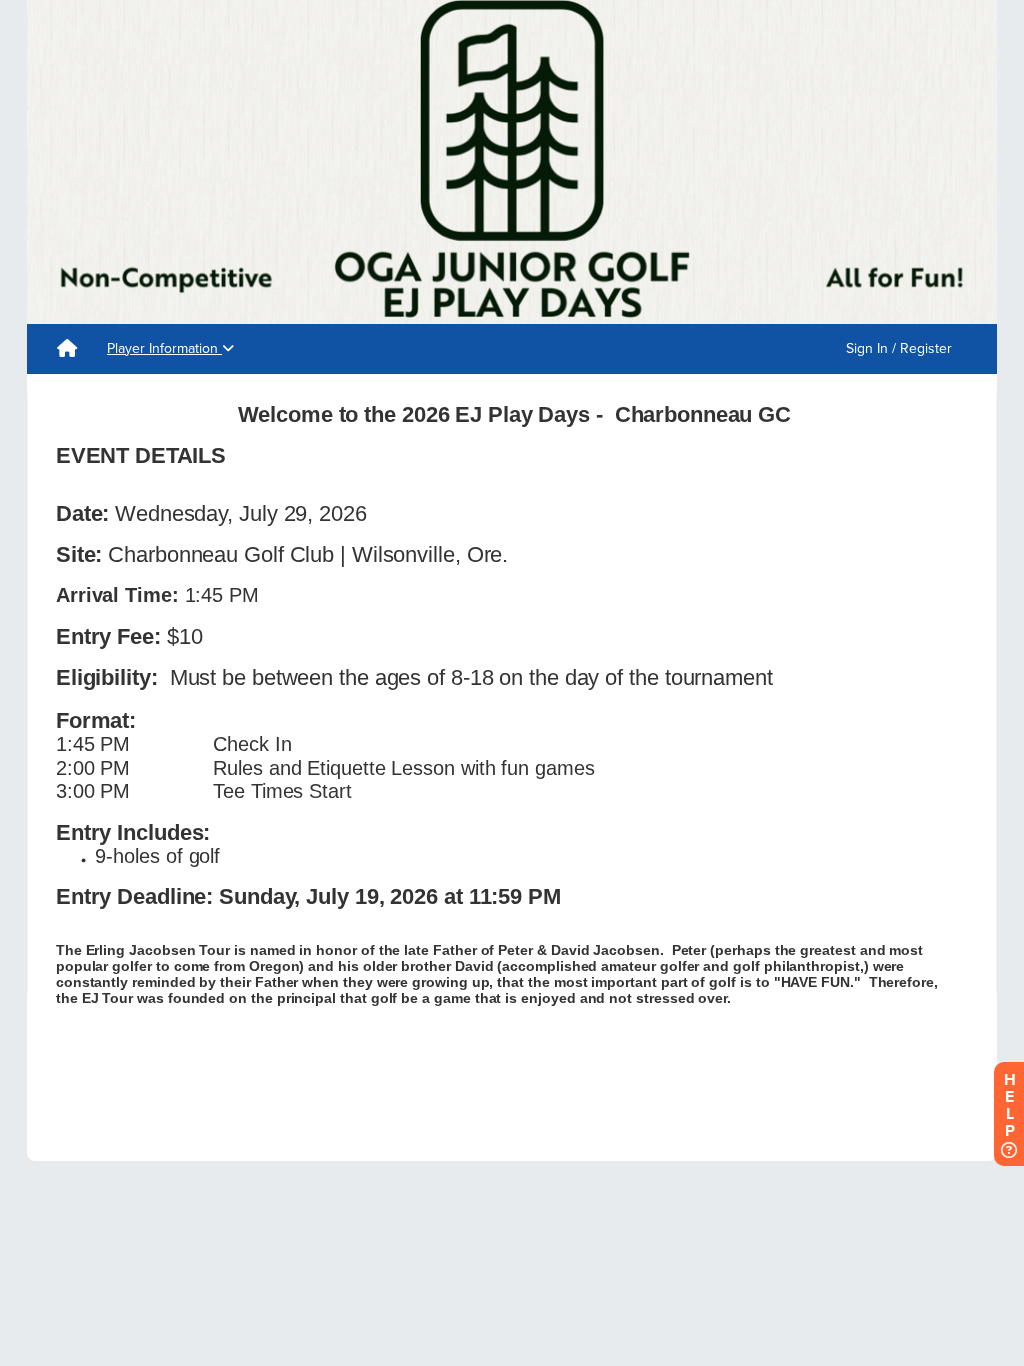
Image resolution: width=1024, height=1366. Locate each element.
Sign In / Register (899, 348)
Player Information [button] (164, 348)
